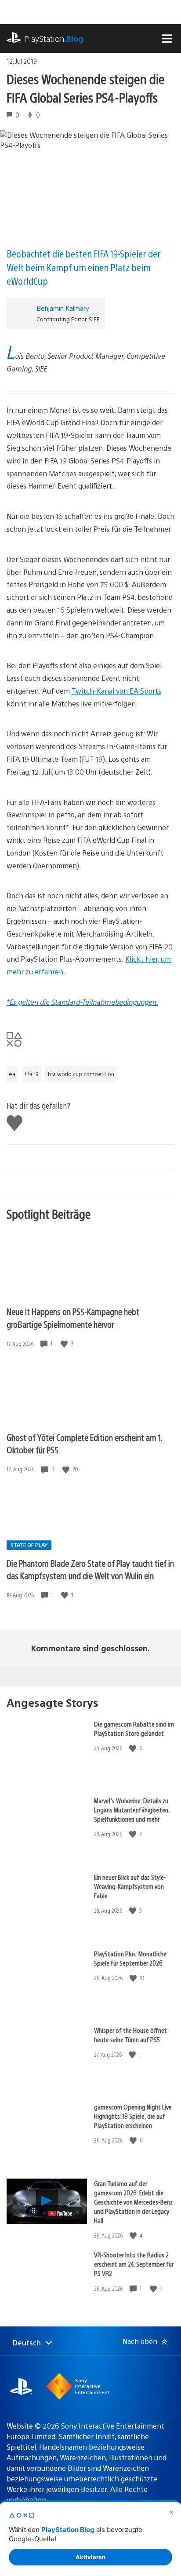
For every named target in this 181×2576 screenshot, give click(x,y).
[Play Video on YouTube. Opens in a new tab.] (64, 2213)
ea (12, 1074)
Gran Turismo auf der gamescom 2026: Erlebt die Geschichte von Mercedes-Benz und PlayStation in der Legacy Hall (133, 2202)
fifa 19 (31, 1074)
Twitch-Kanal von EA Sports (116, 691)
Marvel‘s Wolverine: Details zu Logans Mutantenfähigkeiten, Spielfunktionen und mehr (132, 1810)
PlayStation (54, 39)
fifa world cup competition (81, 1074)
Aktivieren (90, 2557)
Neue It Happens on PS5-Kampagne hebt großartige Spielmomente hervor (73, 1318)
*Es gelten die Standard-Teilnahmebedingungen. (82, 1002)
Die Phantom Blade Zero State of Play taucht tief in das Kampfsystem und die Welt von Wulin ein (90, 1569)
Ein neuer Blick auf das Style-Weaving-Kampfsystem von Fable (130, 1886)
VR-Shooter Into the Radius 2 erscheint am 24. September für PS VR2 (134, 2264)
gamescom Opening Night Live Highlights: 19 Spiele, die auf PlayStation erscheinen (133, 2116)
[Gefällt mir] (65, 1343)
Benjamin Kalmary (63, 308)
